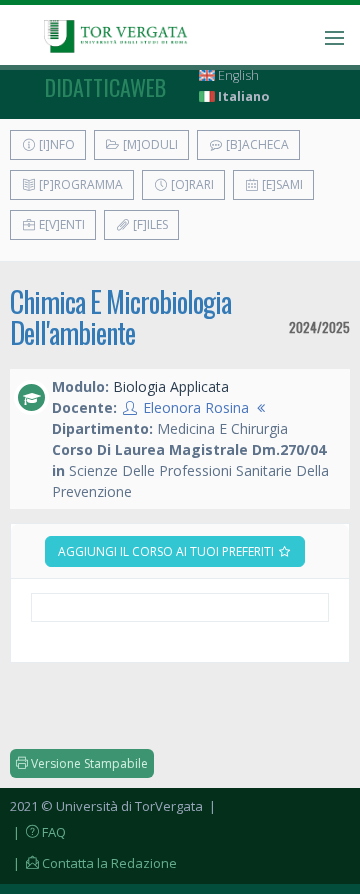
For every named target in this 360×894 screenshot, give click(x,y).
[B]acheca (256, 144)
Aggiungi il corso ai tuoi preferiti (167, 551)
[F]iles (149, 224)
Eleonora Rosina (196, 407)
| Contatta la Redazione (93, 863)
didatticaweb (105, 87)
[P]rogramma (79, 184)
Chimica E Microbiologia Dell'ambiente (120, 317)
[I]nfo (55, 144)
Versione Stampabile (88, 763)
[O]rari (191, 184)
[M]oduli (149, 144)
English (237, 75)
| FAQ (38, 832)
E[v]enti (60, 224)
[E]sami (281, 184)
